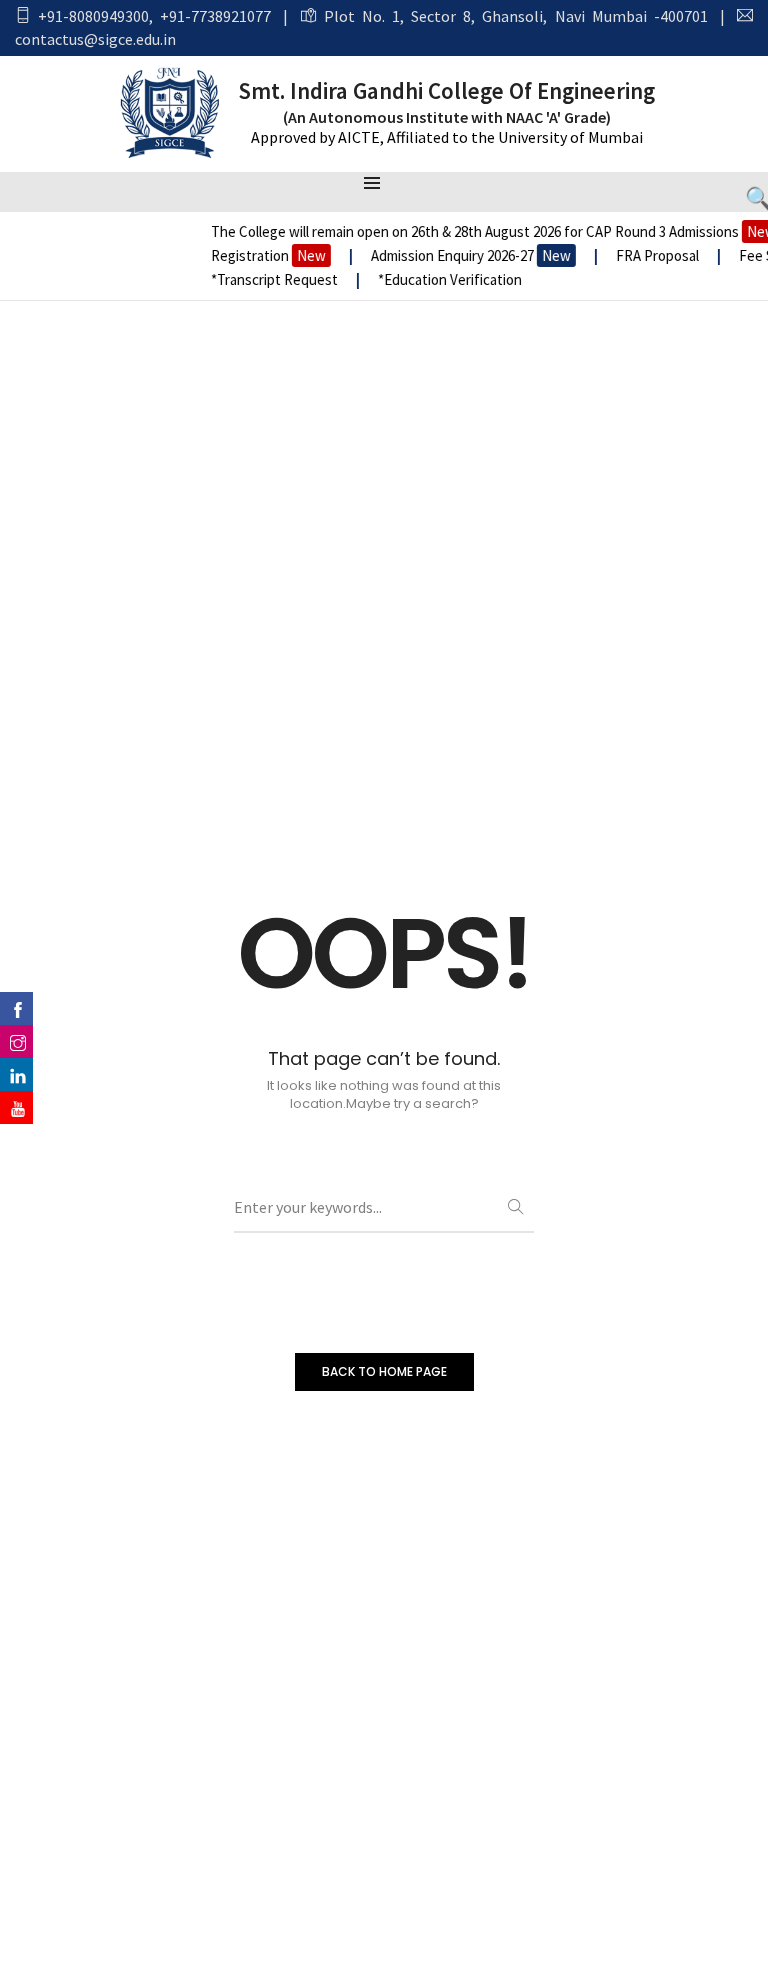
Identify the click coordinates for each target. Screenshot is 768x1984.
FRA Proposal (648, 255)
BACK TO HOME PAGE (384, 1371)
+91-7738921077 (215, 16)
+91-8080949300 (93, 16)
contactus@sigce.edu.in (95, 39)
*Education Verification (439, 279)
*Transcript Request (263, 279)
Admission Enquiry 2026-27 (460, 255)
